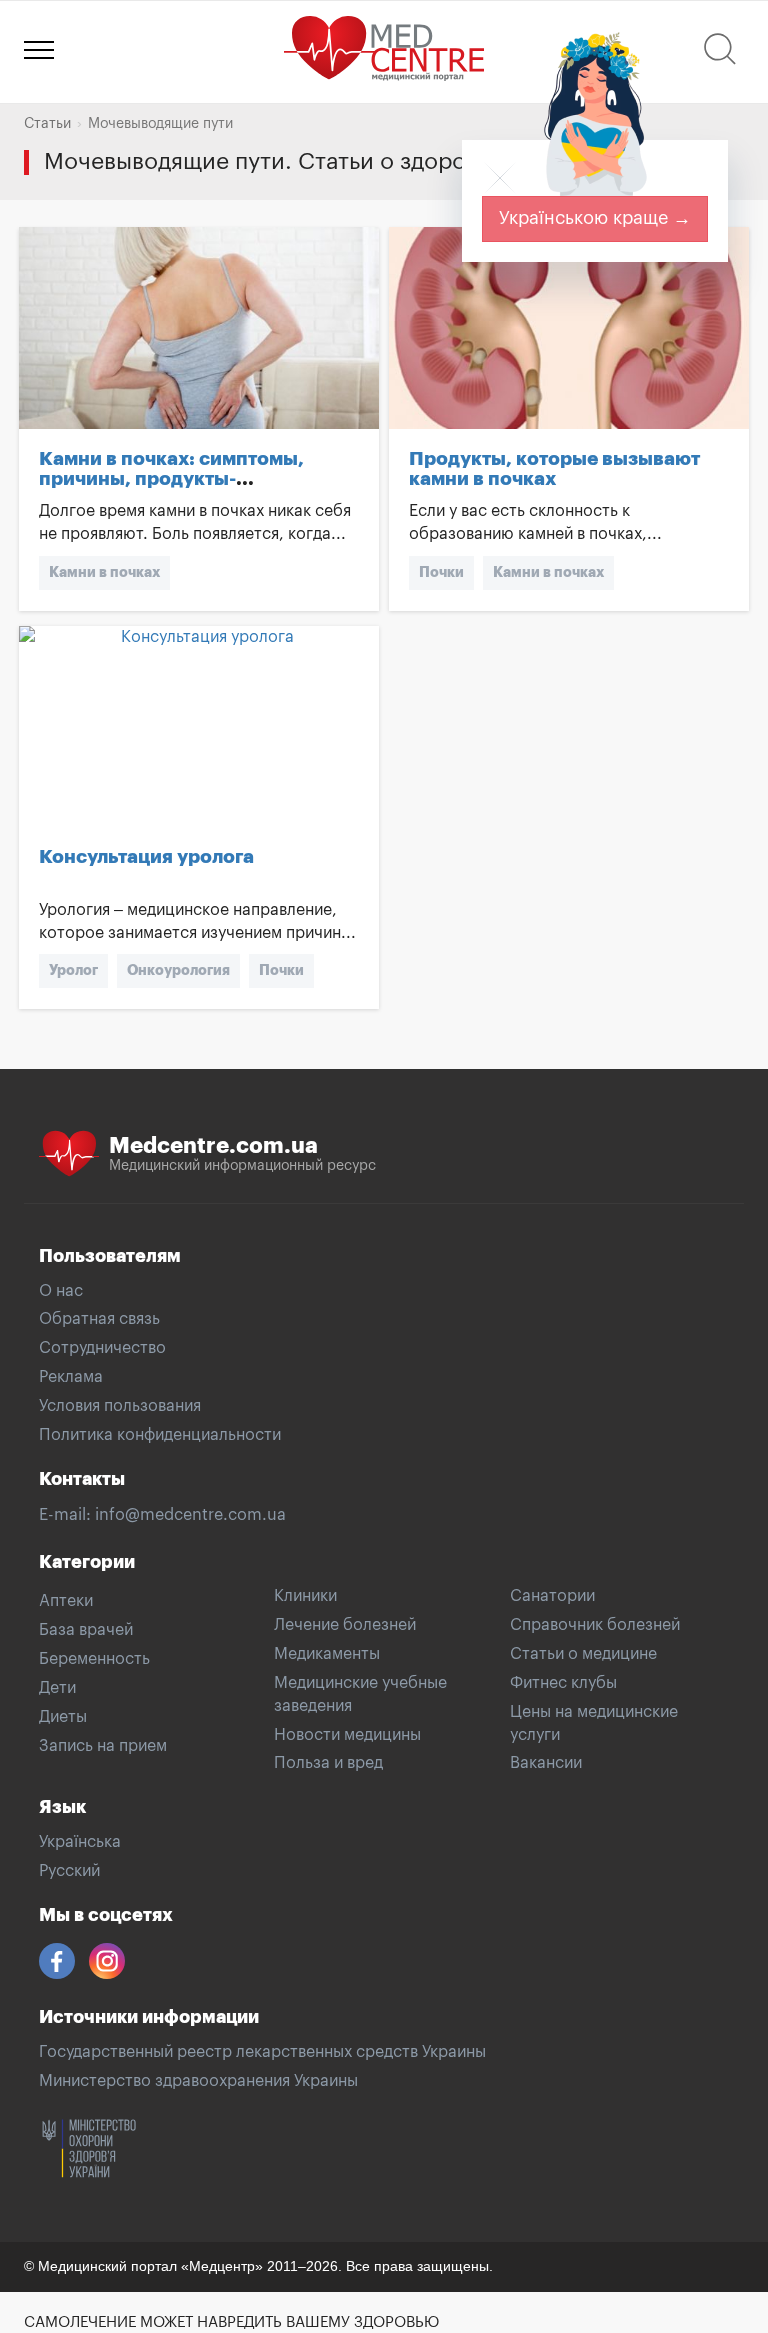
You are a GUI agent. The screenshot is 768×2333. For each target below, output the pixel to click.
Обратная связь (99, 1319)
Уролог (73, 970)
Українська (80, 1842)
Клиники (305, 1596)
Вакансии (546, 1763)
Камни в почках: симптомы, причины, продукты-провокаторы (171, 479)
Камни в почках (104, 572)
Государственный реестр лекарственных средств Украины (262, 2052)
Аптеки (66, 1601)
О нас (61, 1291)
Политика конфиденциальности (160, 1435)
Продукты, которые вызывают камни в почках (554, 469)
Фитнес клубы (563, 1683)
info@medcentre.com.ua (190, 1515)
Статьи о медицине (583, 1654)
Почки (441, 572)
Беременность (94, 1659)
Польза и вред (328, 1763)
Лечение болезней (345, 1625)
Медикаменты (327, 1654)
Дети (57, 1688)
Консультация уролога (146, 856)
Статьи (47, 124)
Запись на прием (103, 1746)
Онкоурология (178, 970)
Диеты (63, 1717)
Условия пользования (120, 1406)
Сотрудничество (102, 1348)
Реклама (71, 1377)
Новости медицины (347, 1735)
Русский (69, 1871)
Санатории (552, 1596)
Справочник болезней (595, 1625)
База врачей (86, 1630)
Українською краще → (595, 218)
